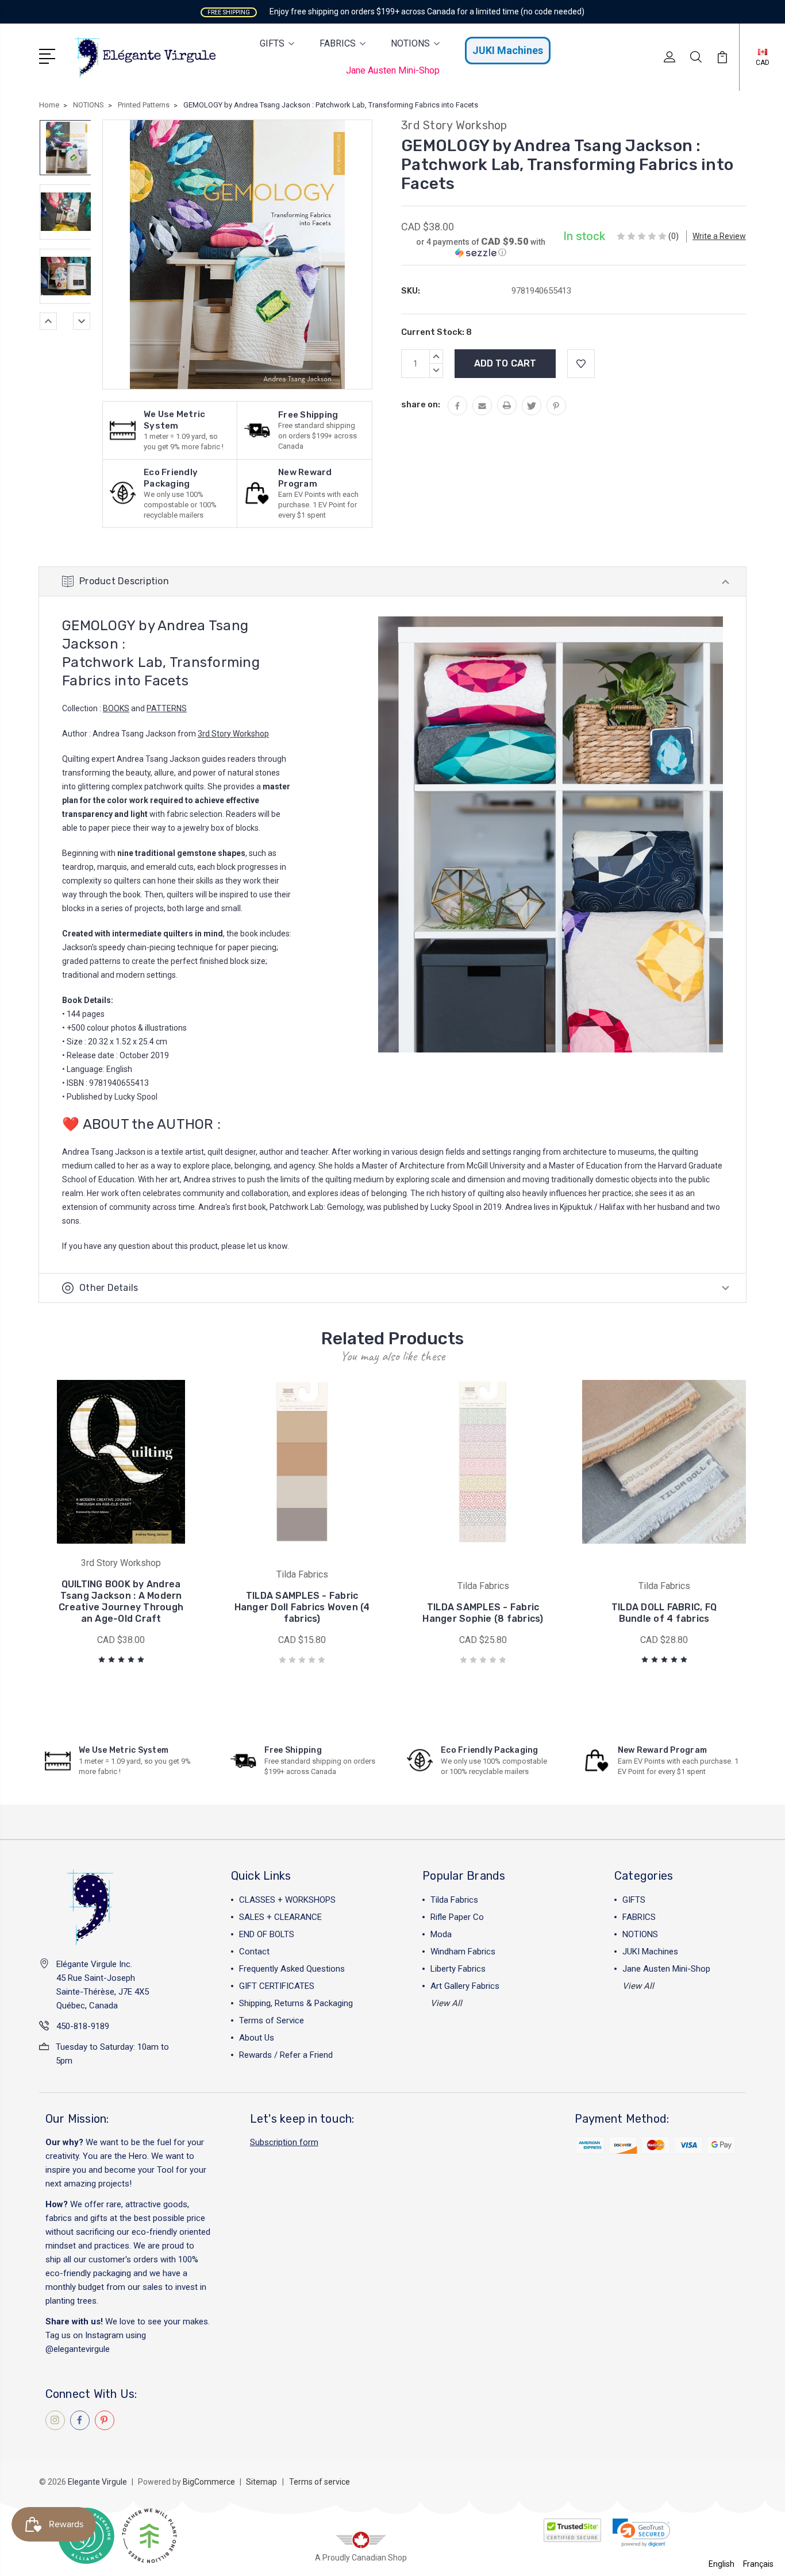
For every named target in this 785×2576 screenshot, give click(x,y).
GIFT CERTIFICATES (277, 1986)
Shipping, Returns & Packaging (296, 2003)
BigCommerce (209, 2482)
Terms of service (320, 2482)
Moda (441, 1934)
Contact (254, 1952)
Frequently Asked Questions (292, 1969)
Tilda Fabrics (454, 1900)
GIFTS (272, 43)
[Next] (82, 321)
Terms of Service (272, 2020)
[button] (480, 247)
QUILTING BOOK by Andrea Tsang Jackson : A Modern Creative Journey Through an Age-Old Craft (121, 1601)
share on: (421, 404)
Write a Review (719, 236)
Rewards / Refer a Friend (286, 2055)
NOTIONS (410, 43)
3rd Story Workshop (233, 734)
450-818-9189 (83, 2026)
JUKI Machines (508, 50)
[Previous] (48, 321)
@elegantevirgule (78, 2349)
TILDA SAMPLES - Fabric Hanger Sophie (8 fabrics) (483, 1613)
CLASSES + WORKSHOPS (287, 1900)
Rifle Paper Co (457, 1917)
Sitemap (261, 2482)
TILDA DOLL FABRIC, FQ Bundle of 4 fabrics (664, 1613)
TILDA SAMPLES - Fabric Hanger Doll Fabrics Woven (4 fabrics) (302, 1607)
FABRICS (338, 43)
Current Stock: (436, 332)
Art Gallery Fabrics (465, 1986)
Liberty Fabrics (458, 1969)
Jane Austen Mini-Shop (393, 70)
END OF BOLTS (267, 1934)
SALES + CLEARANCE (280, 1917)
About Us (257, 2038)
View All (446, 2003)
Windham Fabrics (463, 1952)
